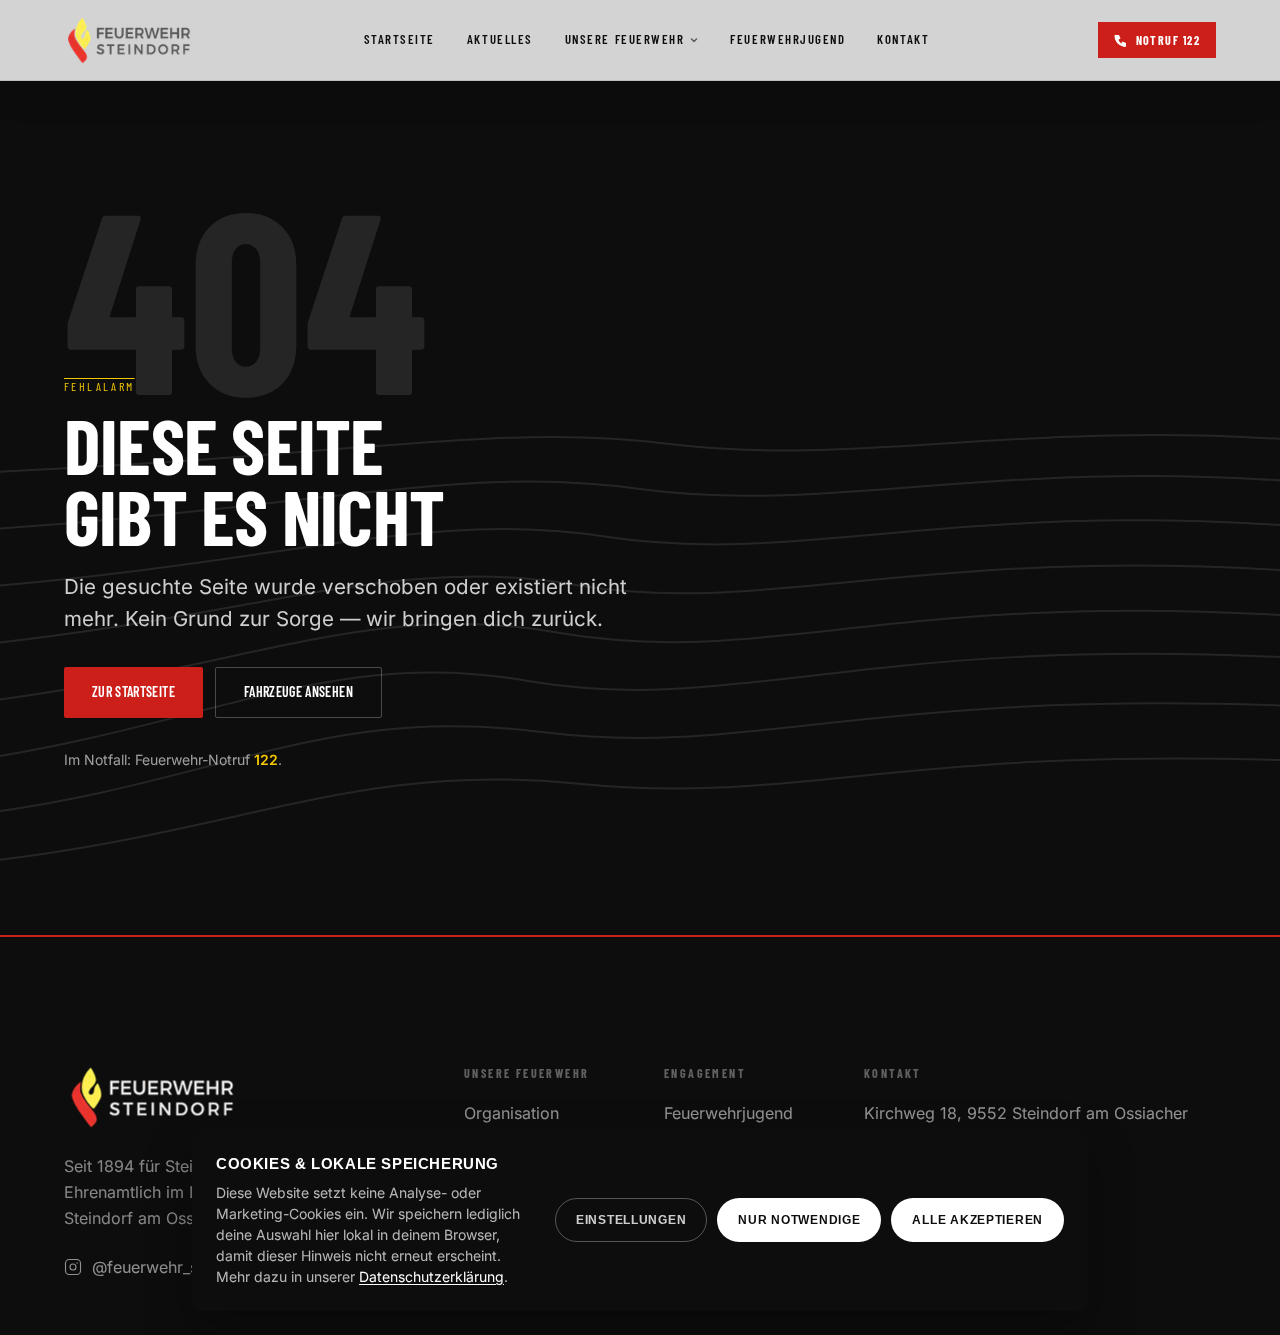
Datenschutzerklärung (431, 1276)
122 (266, 759)
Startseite (399, 39)
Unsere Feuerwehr (625, 39)
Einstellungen (631, 1220)
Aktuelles (500, 39)
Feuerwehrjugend (787, 39)
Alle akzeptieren (977, 1220)
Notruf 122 (1168, 40)
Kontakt (903, 39)
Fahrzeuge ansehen (298, 691)
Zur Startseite (133, 691)
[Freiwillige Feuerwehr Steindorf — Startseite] (129, 40)
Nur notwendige (799, 1220)
